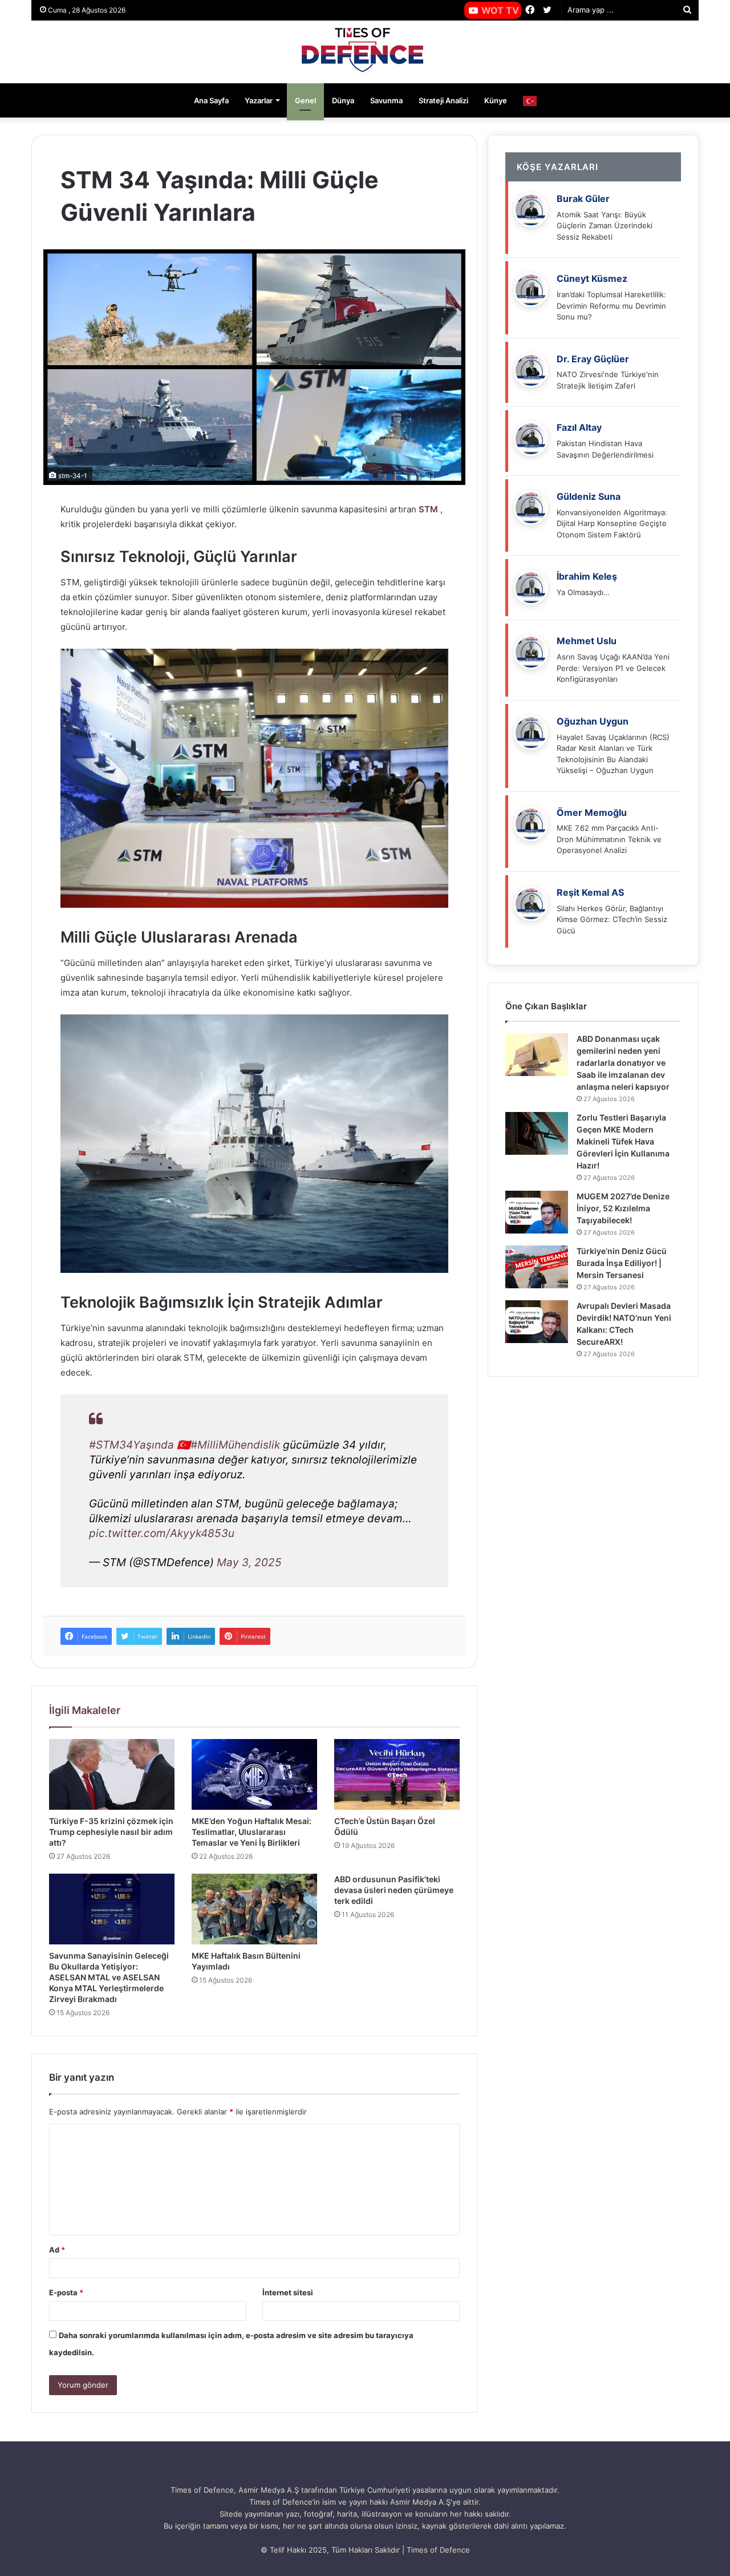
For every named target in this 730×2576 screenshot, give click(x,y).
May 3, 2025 (249, 1562)
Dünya (343, 100)
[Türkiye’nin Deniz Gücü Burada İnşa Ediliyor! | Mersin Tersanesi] (537, 1267)
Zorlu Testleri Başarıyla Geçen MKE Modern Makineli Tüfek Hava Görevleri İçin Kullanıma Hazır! (623, 1141)
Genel (305, 100)
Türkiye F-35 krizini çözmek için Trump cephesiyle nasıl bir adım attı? (111, 1832)
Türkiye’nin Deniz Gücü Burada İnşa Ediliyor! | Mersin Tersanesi (622, 1263)
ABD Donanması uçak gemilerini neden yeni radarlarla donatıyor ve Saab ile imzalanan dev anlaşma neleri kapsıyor (623, 1063)
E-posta (66, 2292)
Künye (496, 100)
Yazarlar (259, 100)
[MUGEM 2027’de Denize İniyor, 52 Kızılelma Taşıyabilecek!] (537, 1212)
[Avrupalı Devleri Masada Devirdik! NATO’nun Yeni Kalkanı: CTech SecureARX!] (537, 1322)
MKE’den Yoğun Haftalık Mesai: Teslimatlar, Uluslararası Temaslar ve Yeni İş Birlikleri (252, 1832)
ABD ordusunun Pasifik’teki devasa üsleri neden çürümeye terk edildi (394, 1890)
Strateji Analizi (443, 100)
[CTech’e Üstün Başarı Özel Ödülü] (397, 1774)
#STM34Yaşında (131, 1445)
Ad (57, 2250)
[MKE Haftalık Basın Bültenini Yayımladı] (254, 1909)
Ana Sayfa (211, 100)
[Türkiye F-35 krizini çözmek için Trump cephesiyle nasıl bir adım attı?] (112, 1774)
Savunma (386, 100)
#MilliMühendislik (235, 1445)
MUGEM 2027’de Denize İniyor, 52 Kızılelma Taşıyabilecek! (623, 1208)
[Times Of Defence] (365, 52)
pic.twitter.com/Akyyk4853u (162, 1533)
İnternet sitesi (288, 2292)
